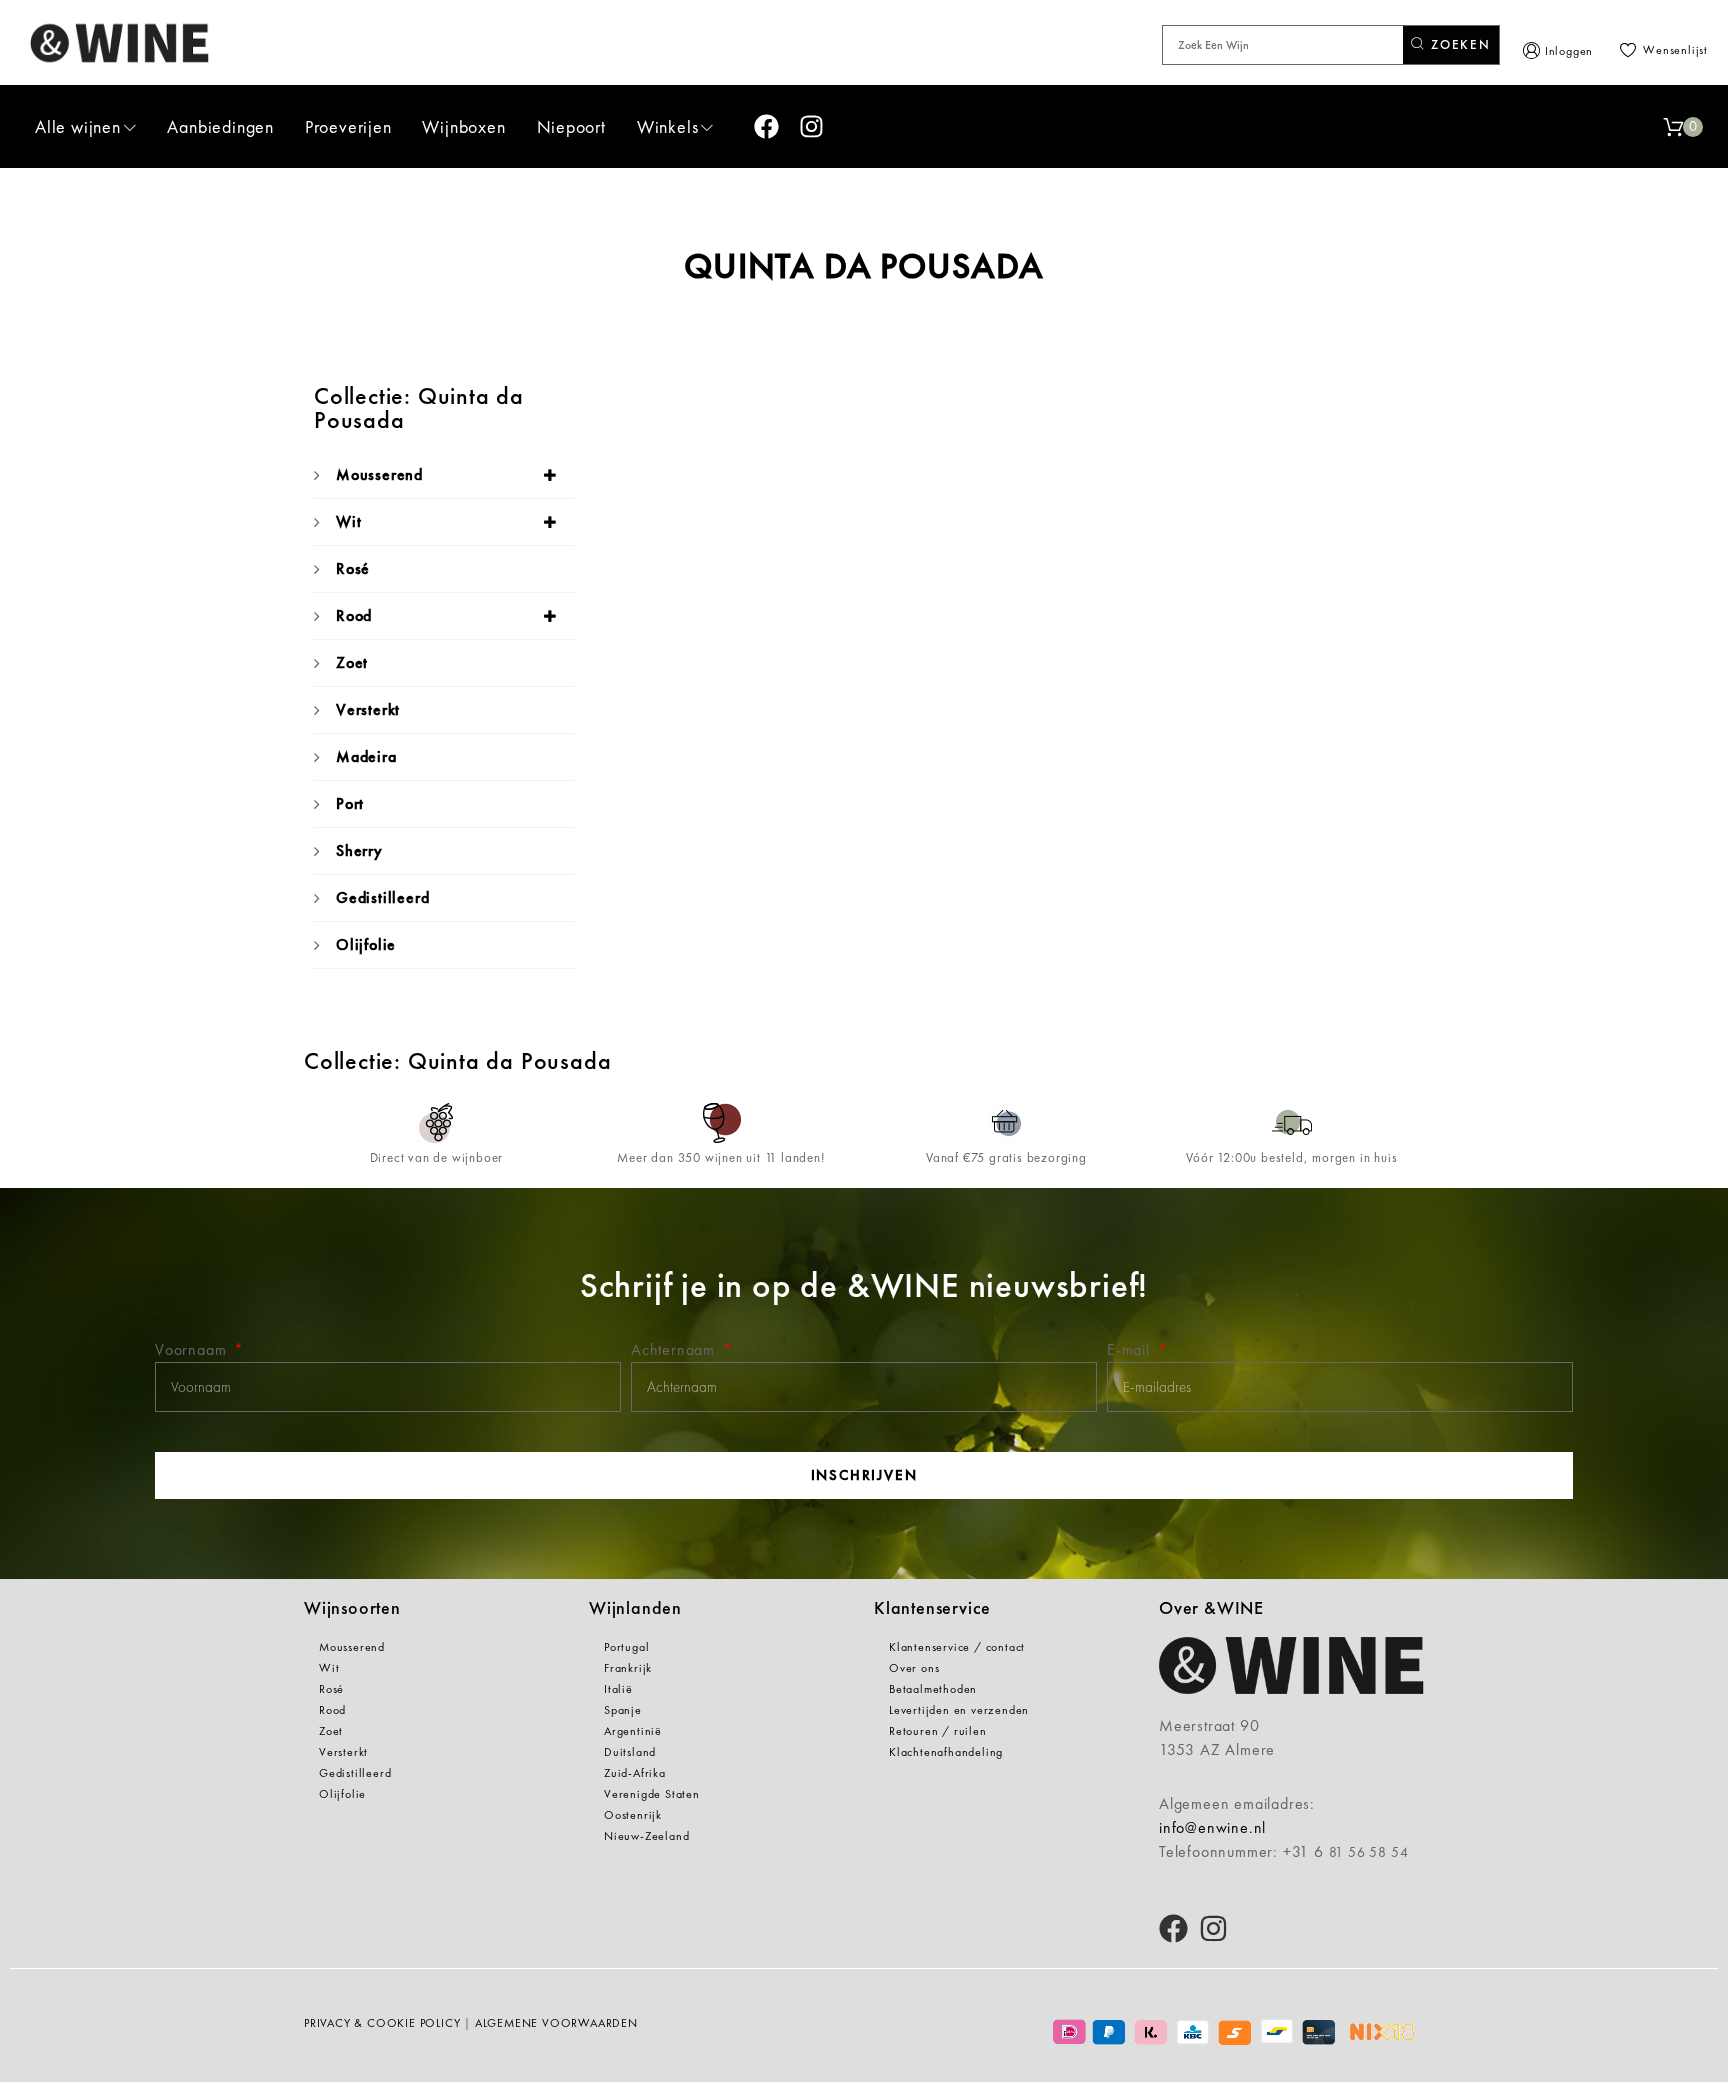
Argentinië (633, 1731)
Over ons (914, 1668)
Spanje (623, 1710)
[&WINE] (120, 42)
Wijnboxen (463, 126)
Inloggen (1569, 51)
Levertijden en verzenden (959, 1710)
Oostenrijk (633, 1815)
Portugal (626, 1647)
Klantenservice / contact (957, 1647)
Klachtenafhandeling (946, 1752)
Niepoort (571, 126)
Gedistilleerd (382, 897)
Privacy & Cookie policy (382, 2023)
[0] (1673, 127)
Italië (618, 1689)
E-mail (1131, 1349)
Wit (348, 521)
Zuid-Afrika (635, 1773)
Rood (354, 615)
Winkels (668, 126)
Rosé (353, 568)
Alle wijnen (78, 126)
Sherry (359, 850)
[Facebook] (766, 126)
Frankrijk (628, 1668)
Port (350, 803)
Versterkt (368, 709)
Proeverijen (348, 126)
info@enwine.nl (1212, 1827)
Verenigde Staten (652, 1794)
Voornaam (193, 1349)
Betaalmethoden (933, 1689)
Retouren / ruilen (938, 1731)
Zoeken (1458, 44)
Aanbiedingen (220, 126)
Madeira (366, 756)
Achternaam (675, 1349)
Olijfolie (366, 944)
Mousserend (379, 474)
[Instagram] (811, 126)
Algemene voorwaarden (556, 2023)
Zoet (352, 662)
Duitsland (630, 1752)
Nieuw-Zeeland (646, 1836)
